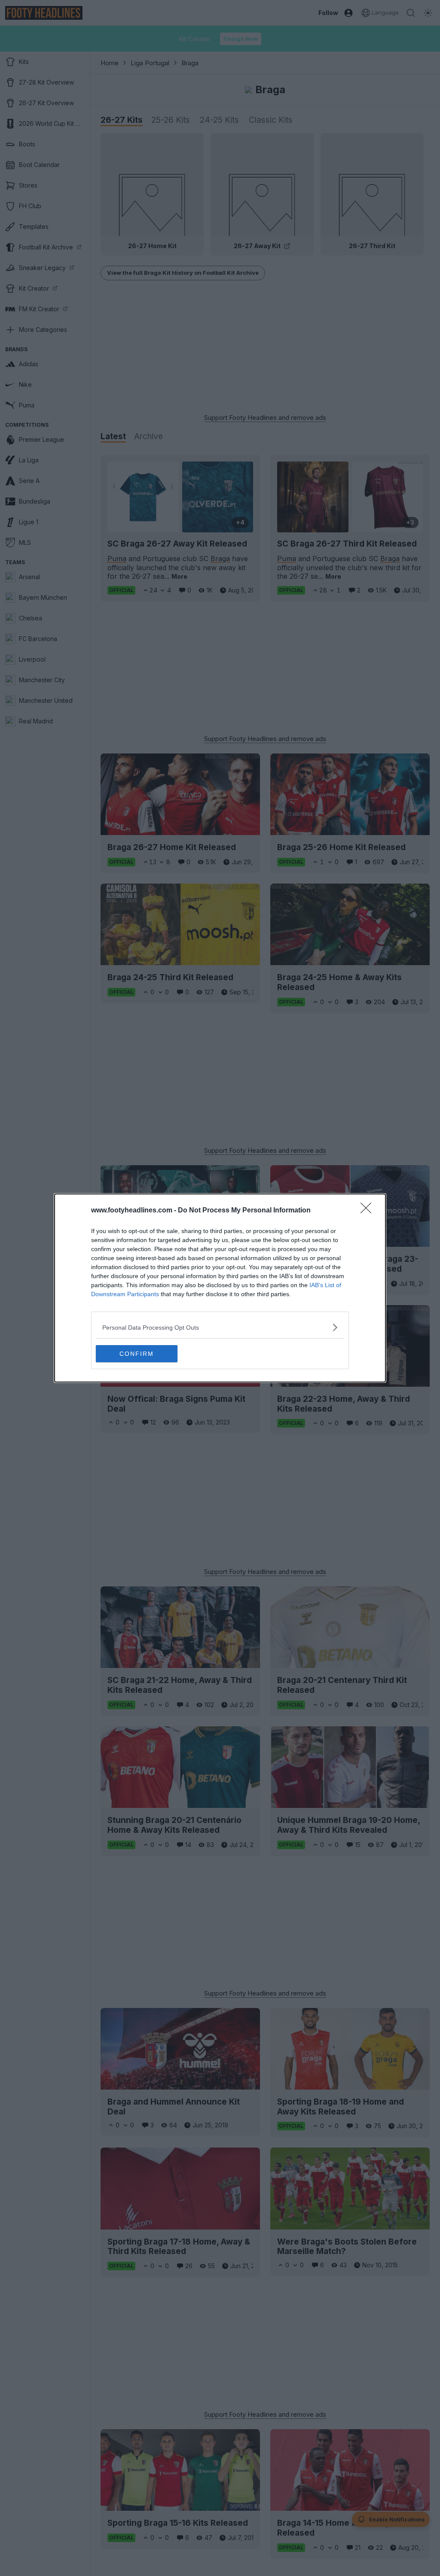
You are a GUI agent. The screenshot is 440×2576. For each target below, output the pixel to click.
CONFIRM (137, 1354)
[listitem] (220, 1327)
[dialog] (220, 1288)
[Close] (369, 1211)
